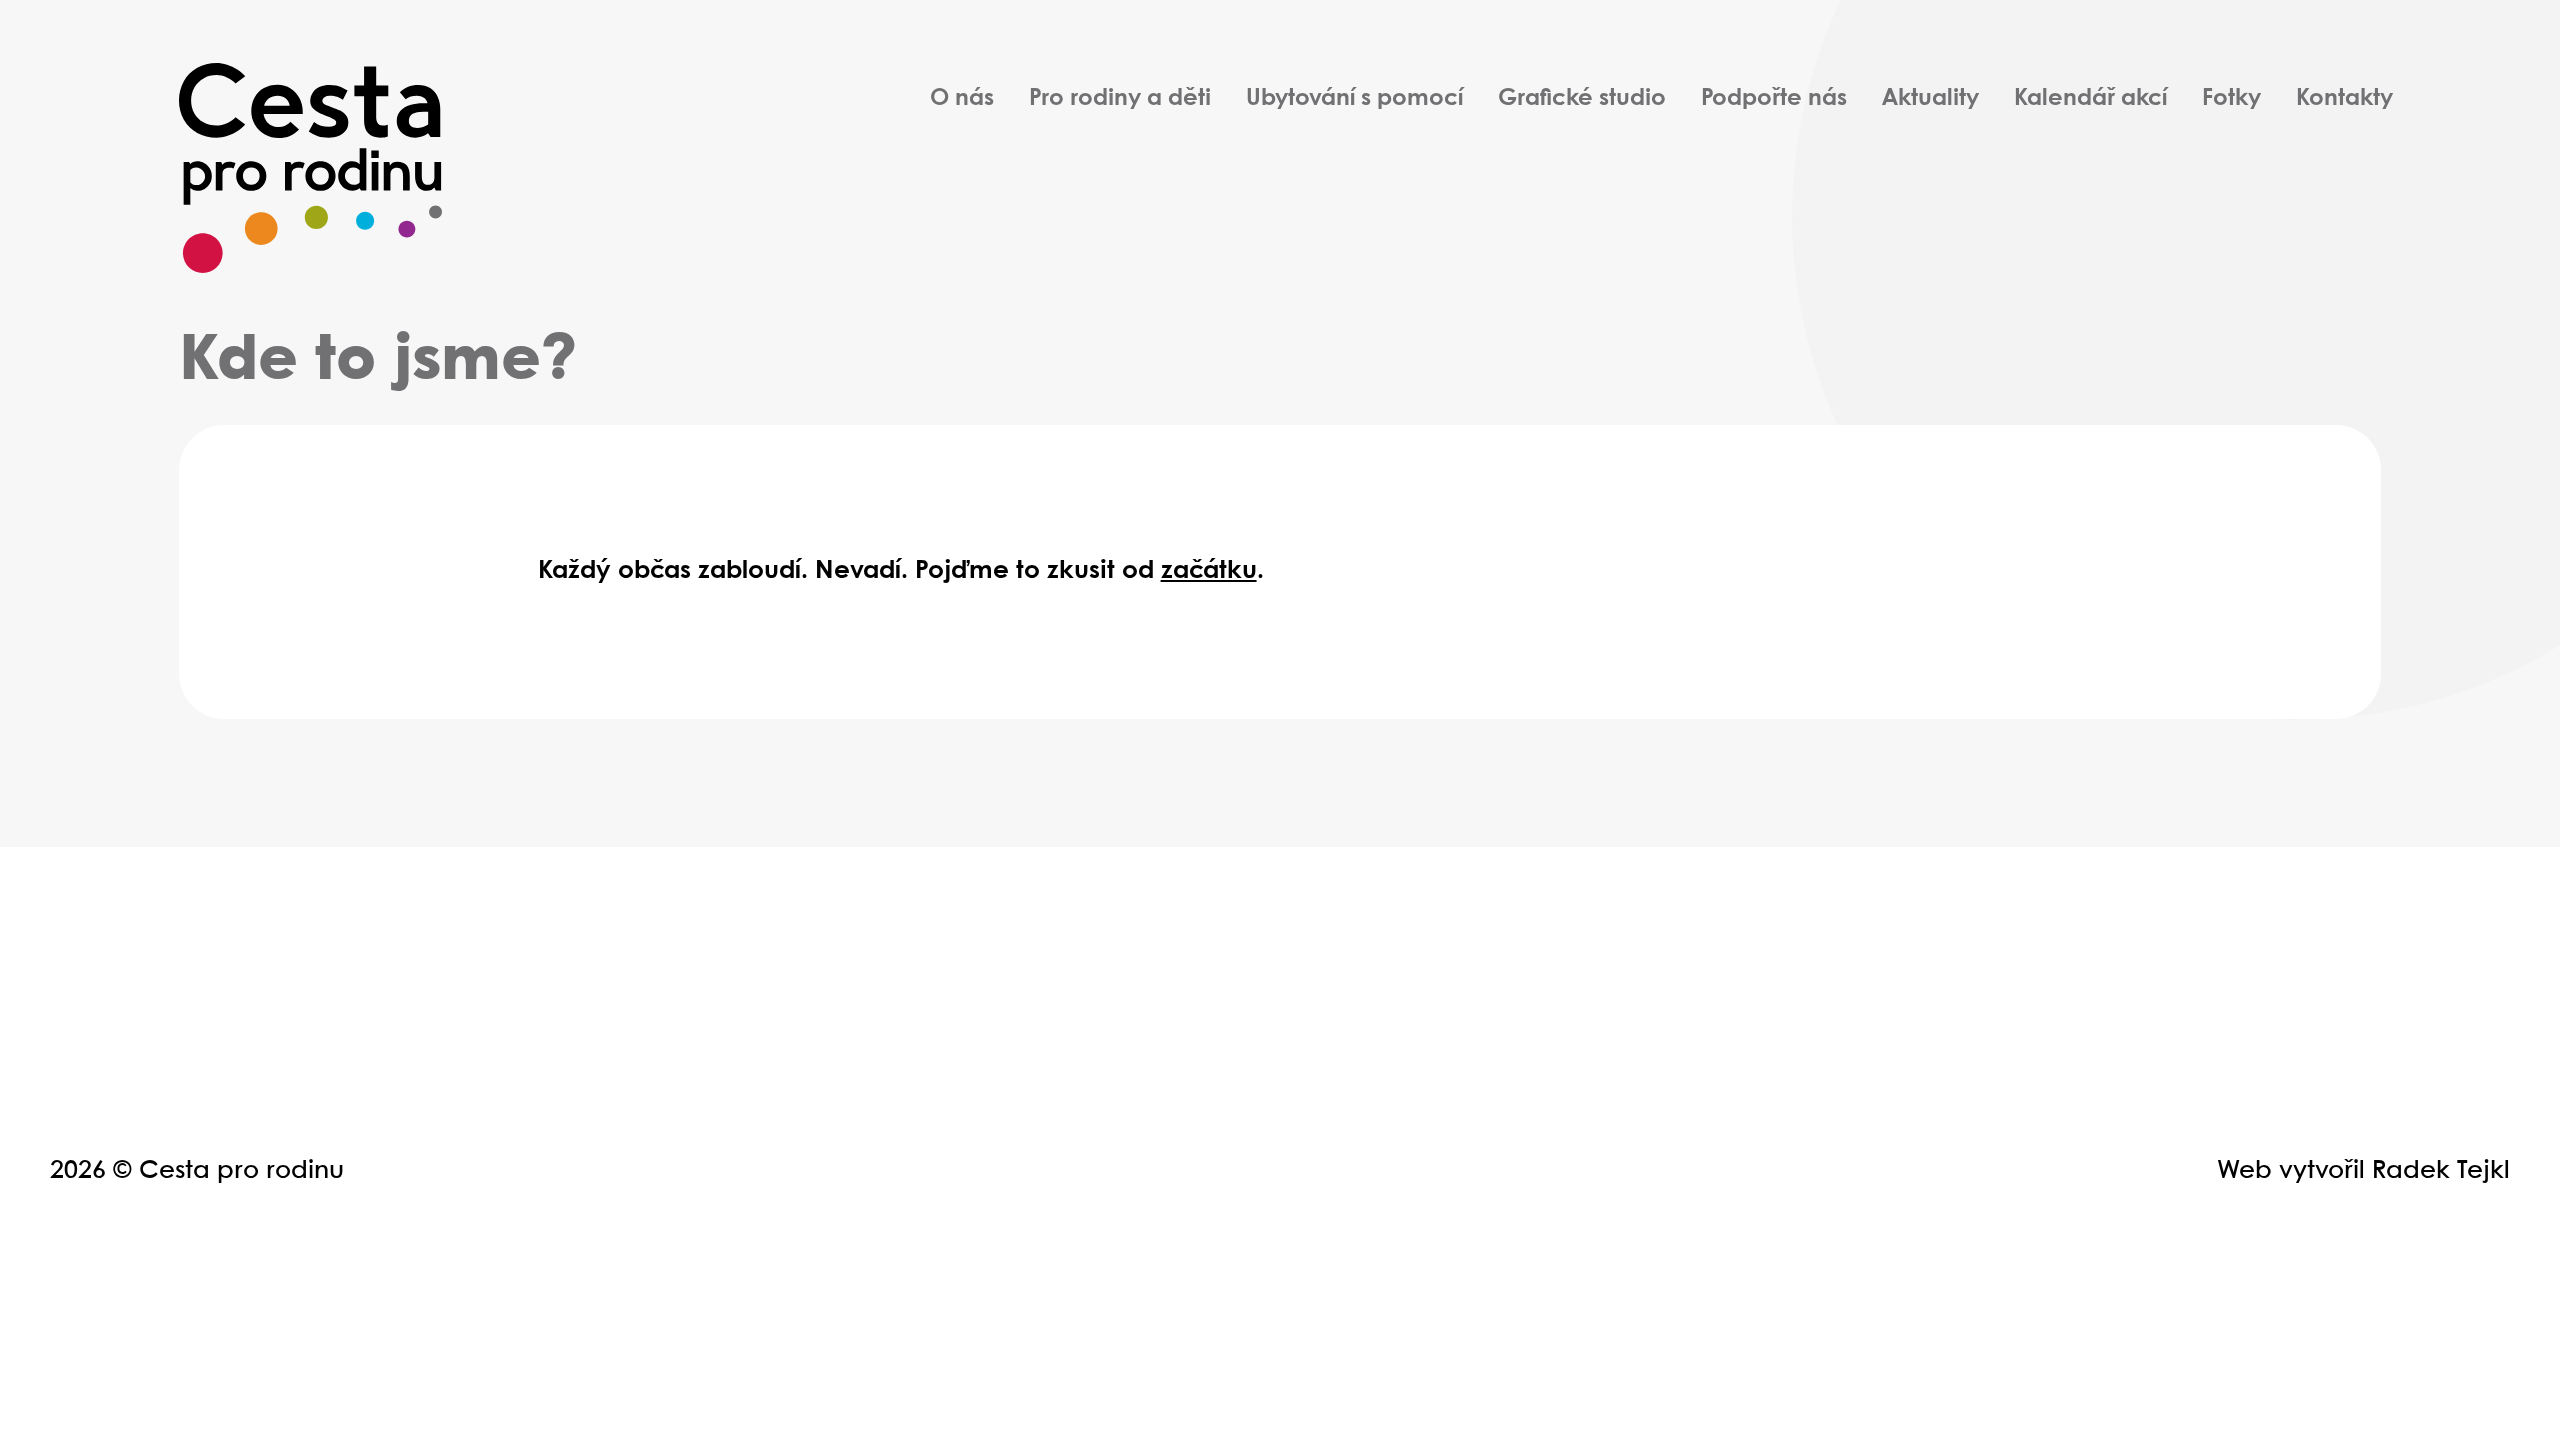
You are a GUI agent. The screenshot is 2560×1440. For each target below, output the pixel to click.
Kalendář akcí (2090, 99)
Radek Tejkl (2441, 1171)
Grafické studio (1582, 99)
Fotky (2231, 99)
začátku (1209, 571)
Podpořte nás (1774, 99)
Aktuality (1930, 99)
